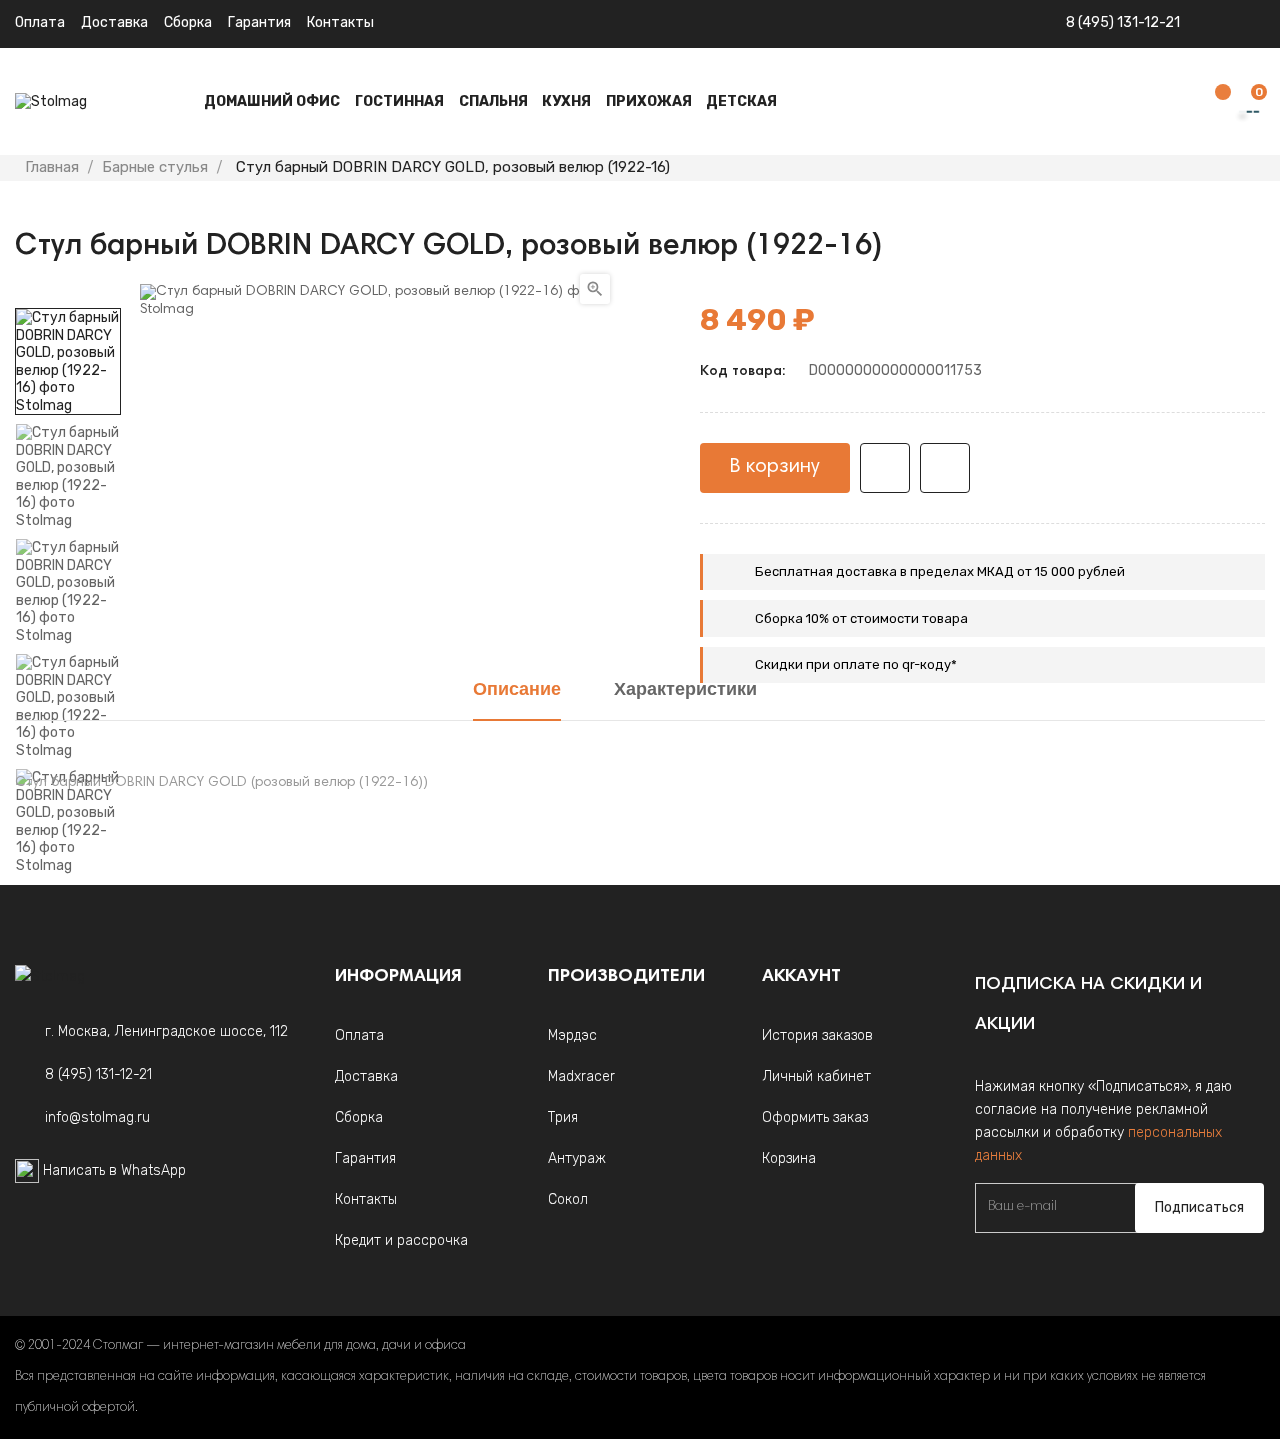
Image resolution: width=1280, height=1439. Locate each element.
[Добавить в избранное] (885, 468)
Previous (68, 889)
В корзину (775, 467)
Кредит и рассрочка (401, 1240)
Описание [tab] (517, 691)
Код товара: (742, 372)
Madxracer (581, 1076)
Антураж (577, 1158)
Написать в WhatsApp (114, 1170)
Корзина (789, 1158)
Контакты (340, 22)
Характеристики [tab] (685, 691)
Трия (563, 1117)
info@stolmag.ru (97, 1117)
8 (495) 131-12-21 (1123, 22)
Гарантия (259, 22)
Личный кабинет (816, 1076)
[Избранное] (1213, 102)
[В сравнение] (945, 468)
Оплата (40, 22)
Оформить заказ (815, 1117)
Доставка (114, 22)
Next (68, 294)
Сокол (568, 1199)
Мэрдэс (572, 1035)
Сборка (188, 22)
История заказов (817, 1035)
